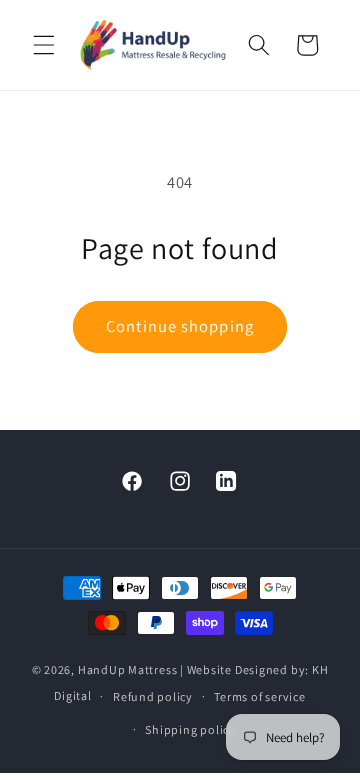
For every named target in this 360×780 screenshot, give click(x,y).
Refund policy (153, 696)
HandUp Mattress (129, 669)
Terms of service (259, 696)
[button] (44, 45)
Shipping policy (190, 729)
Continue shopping (180, 326)
